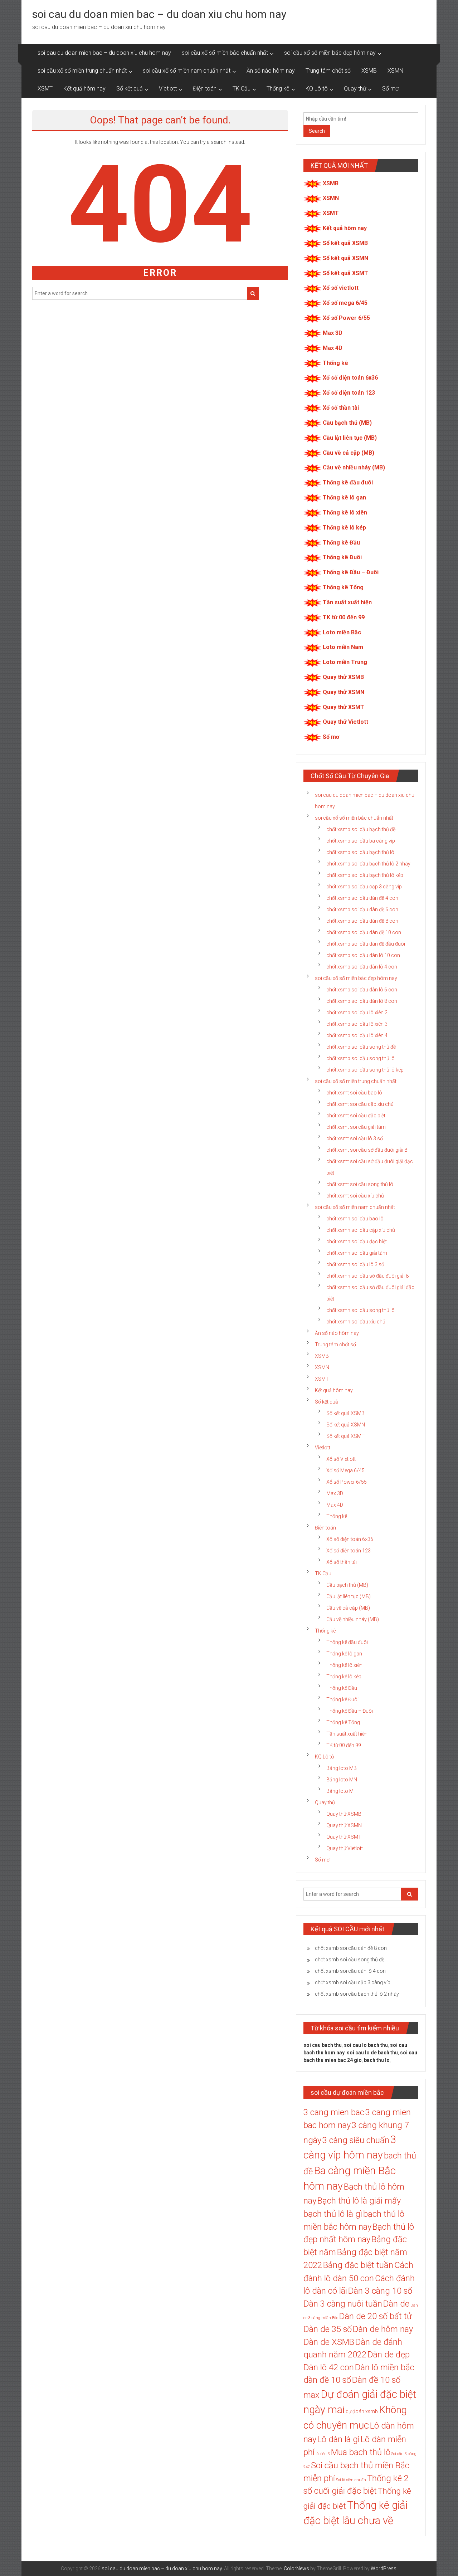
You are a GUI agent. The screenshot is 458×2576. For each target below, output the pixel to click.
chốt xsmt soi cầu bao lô (354, 1093)
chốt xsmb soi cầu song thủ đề (361, 1047)
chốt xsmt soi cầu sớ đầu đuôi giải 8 (367, 1150)
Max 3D (333, 333)
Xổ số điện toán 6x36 (350, 378)
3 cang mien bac (334, 2112)
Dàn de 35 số (328, 2329)
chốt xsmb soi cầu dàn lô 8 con (362, 1001)
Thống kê (278, 89)
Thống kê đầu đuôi (348, 482)
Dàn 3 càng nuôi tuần (343, 2304)
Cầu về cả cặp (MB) (349, 453)
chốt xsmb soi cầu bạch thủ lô (360, 852)
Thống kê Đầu (341, 543)
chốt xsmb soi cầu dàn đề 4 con (362, 898)
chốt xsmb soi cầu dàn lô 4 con (362, 967)
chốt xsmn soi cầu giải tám (357, 1253)
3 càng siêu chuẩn (356, 2140)
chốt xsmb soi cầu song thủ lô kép (365, 1070)
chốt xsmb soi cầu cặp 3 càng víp (364, 887)
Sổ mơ (390, 89)
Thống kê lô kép (344, 528)
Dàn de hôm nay (383, 2329)
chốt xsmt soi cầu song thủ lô (360, 1184)
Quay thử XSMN (343, 692)
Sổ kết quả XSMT (345, 273)
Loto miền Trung (345, 662)
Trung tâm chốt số (328, 71)
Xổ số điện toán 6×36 (350, 1539)
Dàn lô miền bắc (385, 2367)
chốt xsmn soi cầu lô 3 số (355, 1264)
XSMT (45, 89)
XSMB (369, 71)
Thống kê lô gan (344, 497)
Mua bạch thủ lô (361, 2452)
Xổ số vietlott (341, 288)
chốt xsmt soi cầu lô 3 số (355, 1138)
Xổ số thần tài (341, 408)
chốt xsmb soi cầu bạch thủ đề (361, 829)
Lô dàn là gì (338, 2439)
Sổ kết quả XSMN (345, 258)
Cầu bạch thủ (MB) (347, 423)
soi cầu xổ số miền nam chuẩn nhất (187, 71)
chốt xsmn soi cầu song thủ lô (360, 1310)
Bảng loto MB (342, 1768)
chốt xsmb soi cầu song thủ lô (360, 1058)
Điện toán (205, 89)
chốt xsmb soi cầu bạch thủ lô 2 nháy (368, 864)
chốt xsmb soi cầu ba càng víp (361, 841)
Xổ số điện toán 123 (349, 393)
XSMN (395, 71)
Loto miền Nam (343, 647)
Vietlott (168, 89)
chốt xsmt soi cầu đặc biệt (356, 1116)
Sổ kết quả (130, 89)
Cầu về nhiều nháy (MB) (354, 467)
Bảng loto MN (342, 1780)
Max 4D (333, 348)
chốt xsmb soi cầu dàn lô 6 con (362, 990)
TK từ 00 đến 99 (344, 617)
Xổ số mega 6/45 (345, 303)
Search (317, 131)
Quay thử (355, 89)
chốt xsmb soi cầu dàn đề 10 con (364, 932)
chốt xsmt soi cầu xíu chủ (355, 1196)
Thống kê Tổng (343, 587)
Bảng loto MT (342, 1791)
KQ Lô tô (317, 89)
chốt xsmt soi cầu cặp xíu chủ (360, 1104)
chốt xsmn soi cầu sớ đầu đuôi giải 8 (367, 1276)
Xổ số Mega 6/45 (345, 1470)
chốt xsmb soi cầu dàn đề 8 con (362, 921)
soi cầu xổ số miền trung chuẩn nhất (82, 71)
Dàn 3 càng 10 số (380, 2291)
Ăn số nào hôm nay (271, 71)
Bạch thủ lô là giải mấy (359, 2201)
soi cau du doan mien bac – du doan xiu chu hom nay (159, 14)
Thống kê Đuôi (342, 557)
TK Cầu (242, 89)
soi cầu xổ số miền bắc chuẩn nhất (225, 53)
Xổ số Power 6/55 (346, 318)
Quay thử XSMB (343, 677)
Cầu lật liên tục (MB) (350, 438)
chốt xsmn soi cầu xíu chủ (356, 1322)
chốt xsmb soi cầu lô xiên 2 (357, 1013)
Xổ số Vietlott (341, 1459)
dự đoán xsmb (362, 2411)
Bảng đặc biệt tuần (358, 2265)
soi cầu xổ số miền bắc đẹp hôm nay (330, 53)
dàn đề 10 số (327, 2380)
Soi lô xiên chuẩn (351, 2480)
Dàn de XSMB (329, 2342)
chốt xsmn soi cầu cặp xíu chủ (361, 1230)
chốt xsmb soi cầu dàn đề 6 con (362, 909)
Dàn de (396, 2304)
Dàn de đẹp (389, 2355)
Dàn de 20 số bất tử (376, 2316)
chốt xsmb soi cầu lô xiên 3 (357, 1024)
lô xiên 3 (323, 2454)
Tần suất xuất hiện (347, 602)
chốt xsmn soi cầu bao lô (355, 1219)
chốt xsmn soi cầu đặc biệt (357, 1241)
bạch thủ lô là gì (333, 2214)
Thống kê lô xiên (345, 513)
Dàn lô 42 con (329, 2367)
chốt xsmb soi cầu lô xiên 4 (357, 1035)
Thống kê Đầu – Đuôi (351, 572)
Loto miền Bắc (342, 632)
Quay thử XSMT (343, 707)
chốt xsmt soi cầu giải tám (356, 1127)
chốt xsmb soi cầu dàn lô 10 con (363, 955)
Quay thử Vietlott (345, 722)
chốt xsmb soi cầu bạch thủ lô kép (365, 875)
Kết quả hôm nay (84, 89)
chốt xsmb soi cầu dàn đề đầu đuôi (366, 944)
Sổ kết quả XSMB (345, 243)
